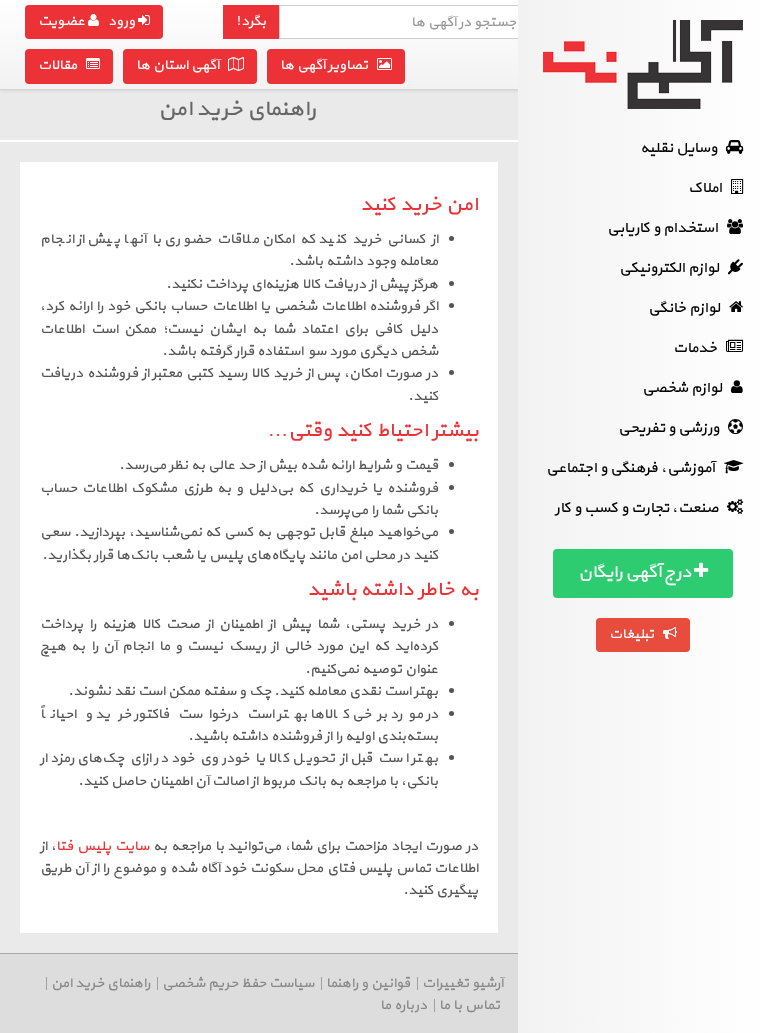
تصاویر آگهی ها (328, 65)
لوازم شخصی (686, 388)
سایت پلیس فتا (102, 846)
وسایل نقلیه (683, 148)
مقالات (62, 65)
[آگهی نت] (643, 64)
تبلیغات (636, 634)
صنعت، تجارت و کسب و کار (641, 508)
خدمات (699, 348)
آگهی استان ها (182, 65)
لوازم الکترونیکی (673, 268)
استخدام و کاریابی (667, 228)
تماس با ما (469, 1005)
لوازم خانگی (688, 308)
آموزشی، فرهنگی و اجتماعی (635, 468)
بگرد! (251, 21)
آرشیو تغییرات (462, 983)
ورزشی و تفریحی (673, 428)
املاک (709, 188)
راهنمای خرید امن (100, 983)
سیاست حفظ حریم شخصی (238, 983)
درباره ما (403, 1005)
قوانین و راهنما (368, 983)
